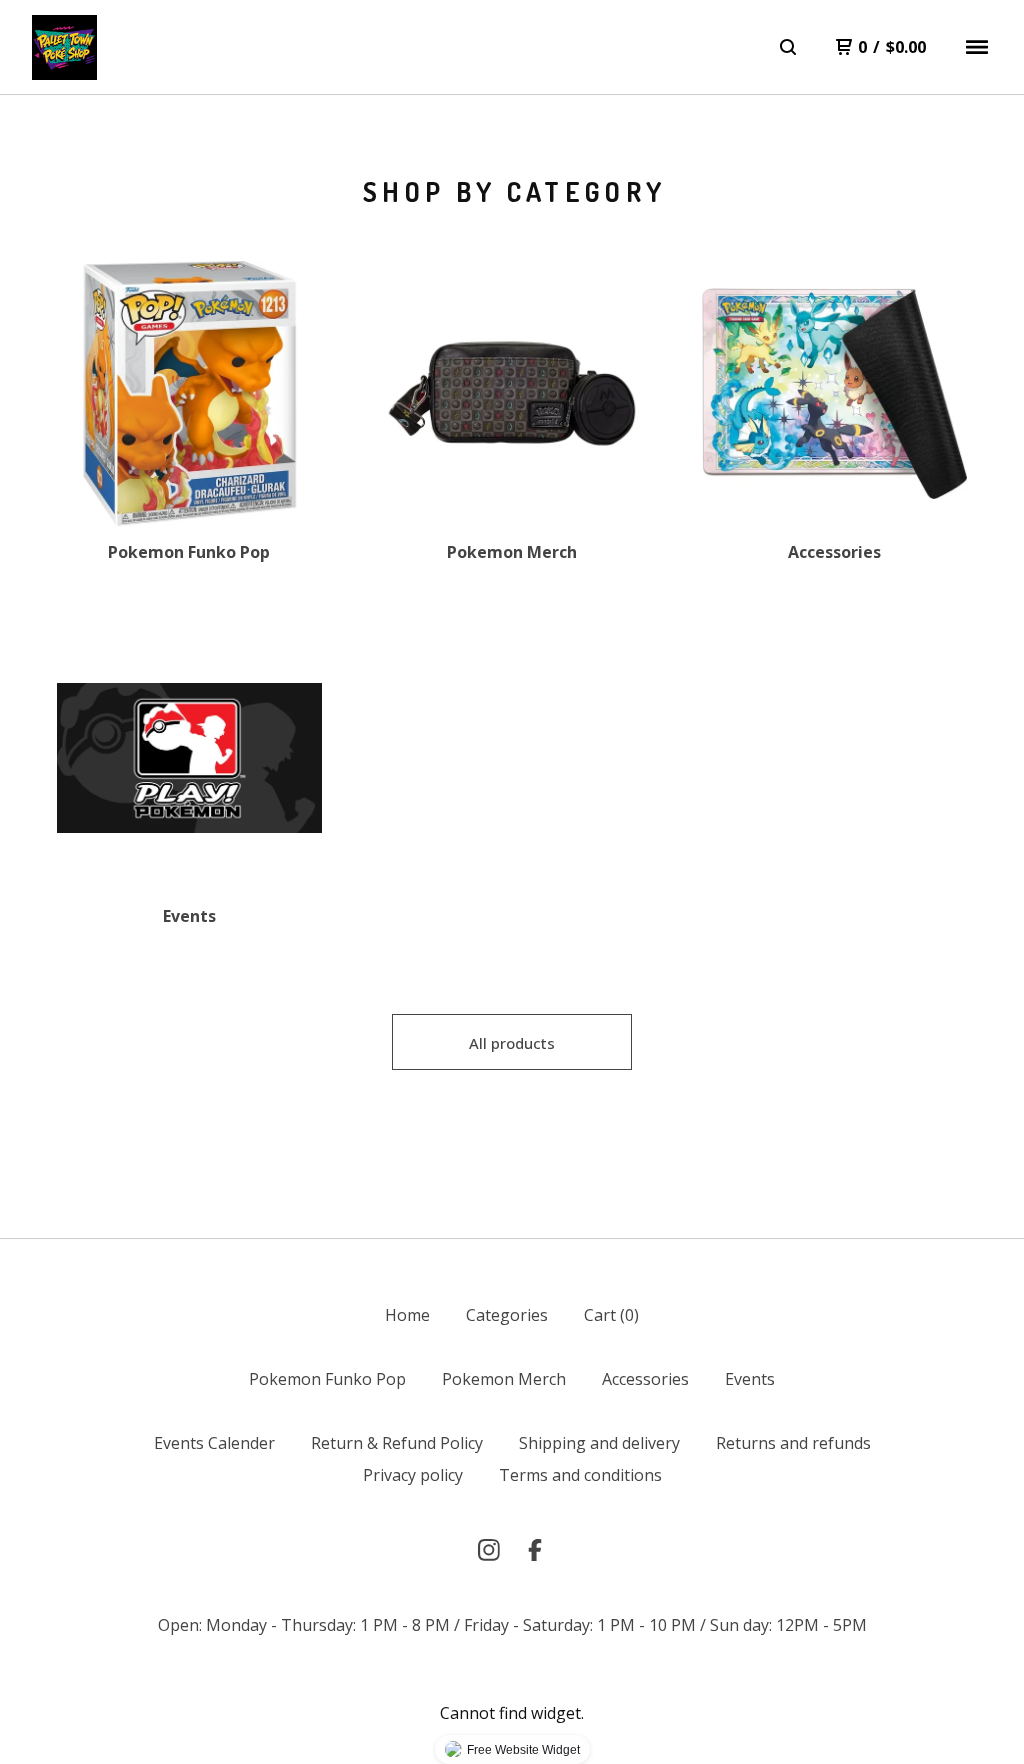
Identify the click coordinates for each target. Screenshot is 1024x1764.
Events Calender (214, 1443)
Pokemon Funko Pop (327, 1379)
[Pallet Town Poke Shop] (64, 47)
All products (512, 1043)
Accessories (645, 1379)
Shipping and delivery (599, 1443)
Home (407, 1315)
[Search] (788, 47)
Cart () (611, 1315)
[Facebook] (535, 1550)
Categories (507, 1315)
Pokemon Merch (504, 1379)
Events (750, 1379)
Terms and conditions (580, 1475)
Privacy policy (413, 1475)
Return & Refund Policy (397, 1443)
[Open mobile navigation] (977, 47)
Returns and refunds (793, 1443)
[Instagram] (489, 1550)
